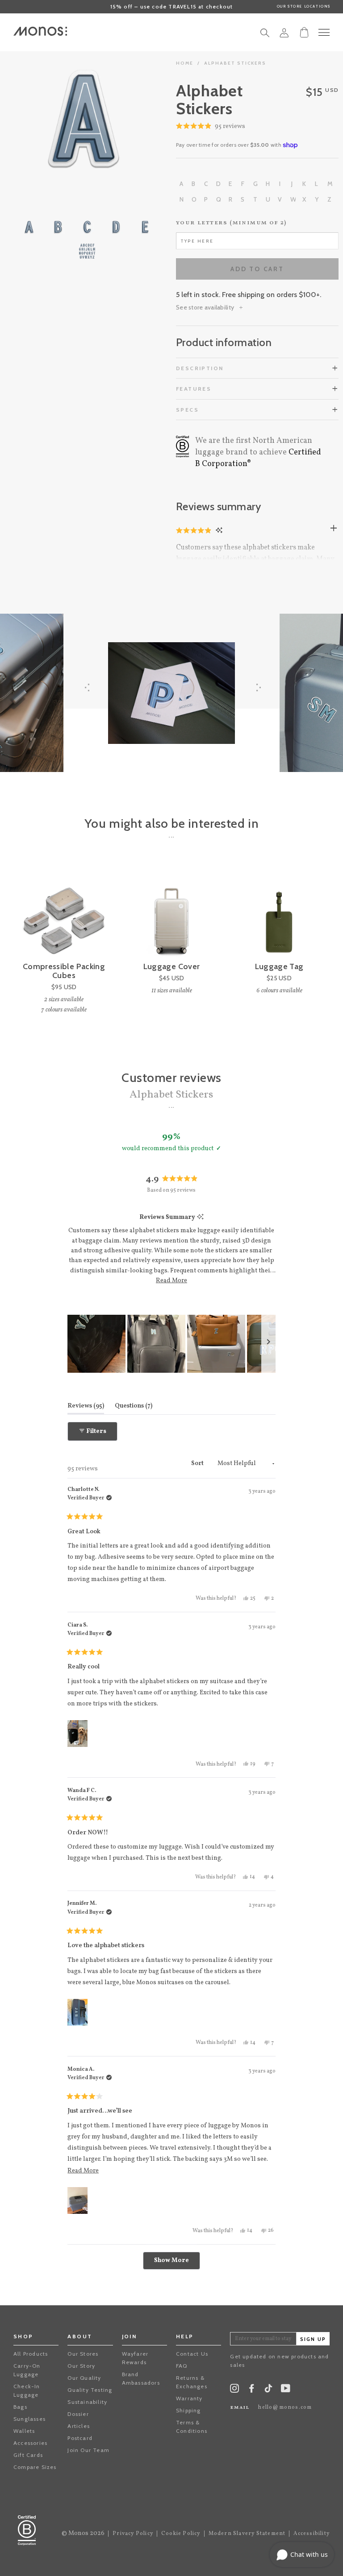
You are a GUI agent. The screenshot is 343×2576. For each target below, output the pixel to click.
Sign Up (313, 2339)
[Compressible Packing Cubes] (64, 912)
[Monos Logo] (40, 31)
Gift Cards (28, 2455)
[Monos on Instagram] (234, 2390)
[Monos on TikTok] (268, 2391)
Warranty (189, 2398)
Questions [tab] (134, 1406)
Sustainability (87, 2402)
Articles (79, 2426)
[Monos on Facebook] (251, 2390)
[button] (211, 127)
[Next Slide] (268, 1344)
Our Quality (84, 2378)
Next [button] (122, 119)
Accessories (30, 2443)
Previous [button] (45, 119)
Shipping (188, 2410)
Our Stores (83, 2354)
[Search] (265, 35)
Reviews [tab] (86, 1406)
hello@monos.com (285, 2407)
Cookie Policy (181, 2534)
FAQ (182, 2366)
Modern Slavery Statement (247, 2534)
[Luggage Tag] (279, 912)
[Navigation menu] (324, 32)
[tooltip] (200, 1217)
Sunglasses (29, 2419)
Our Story (81, 2366)
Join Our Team (88, 2450)
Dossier (78, 2414)
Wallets (24, 2431)
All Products (31, 2354)
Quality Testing (90, 2390)
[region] (171, 1344)
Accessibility (312, 2534)
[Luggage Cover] (171, 912)
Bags (20, 2407)
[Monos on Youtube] (286, 2390)
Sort (198, 1463)
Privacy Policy (133, 2534)
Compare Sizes (35, 2467)
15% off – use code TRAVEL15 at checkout (172, 6)
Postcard (80, 2438)
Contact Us (192, 2354)
